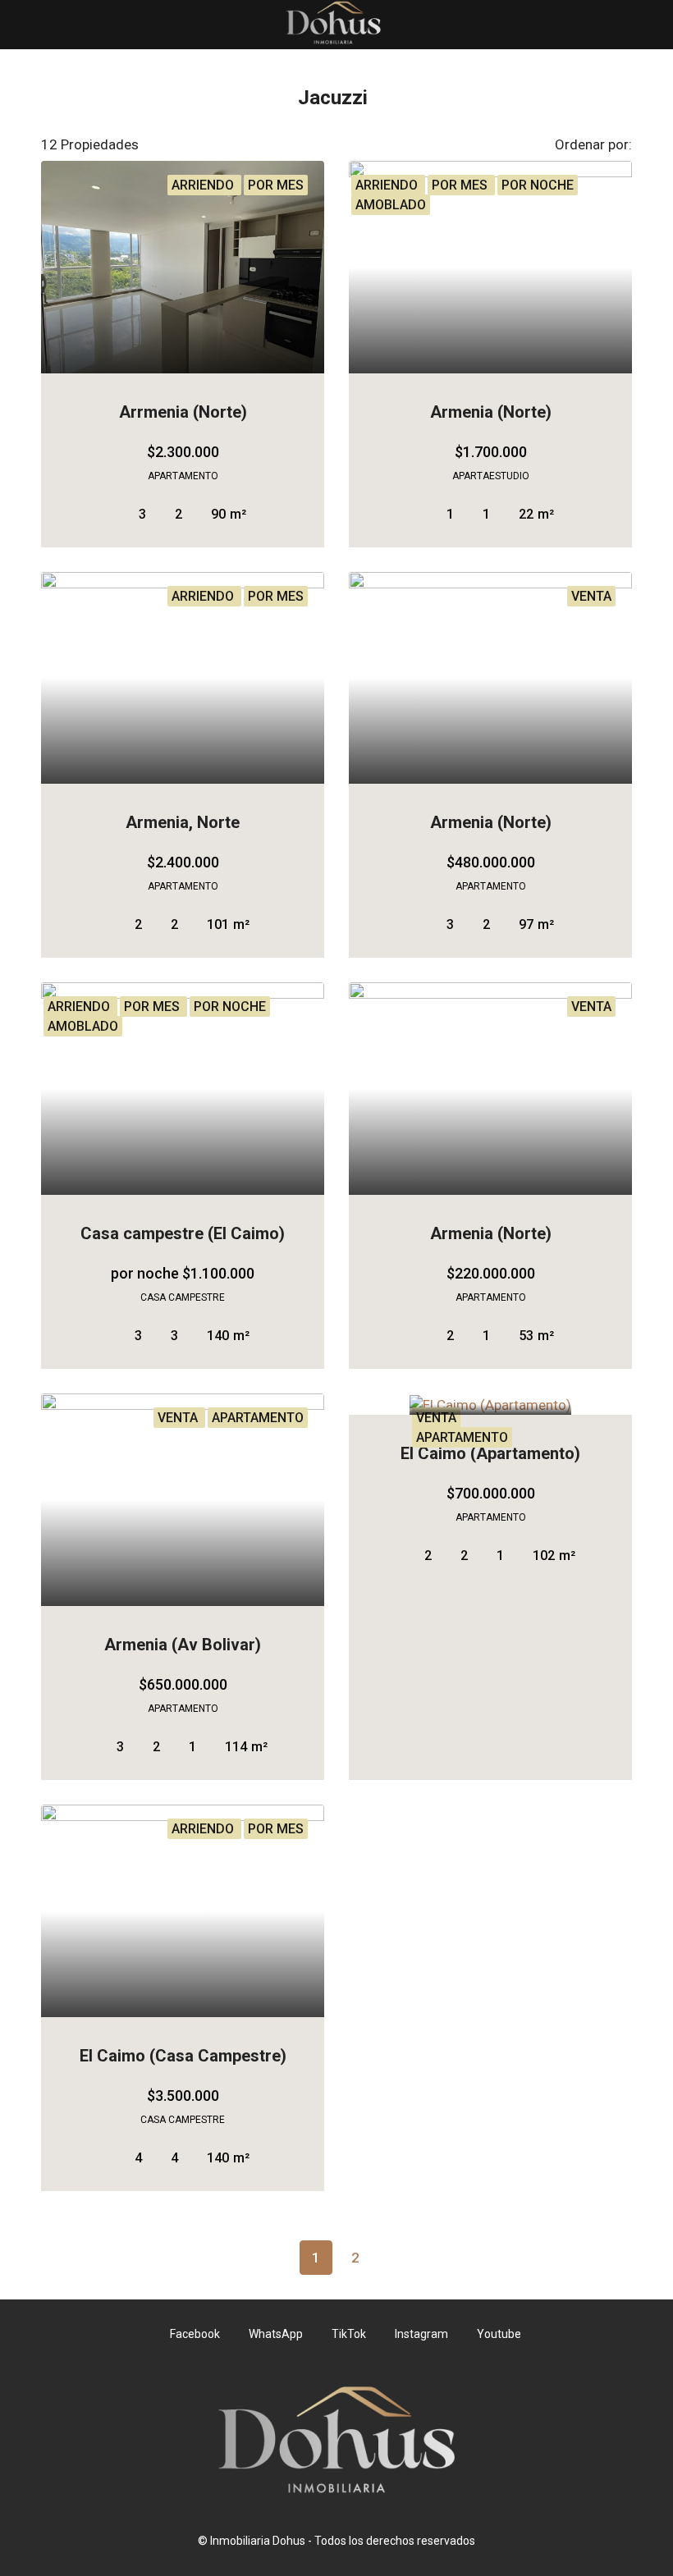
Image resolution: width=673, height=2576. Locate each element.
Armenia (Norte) (491, 412)
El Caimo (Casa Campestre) (183, 2056)
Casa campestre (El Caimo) (183, 1233)
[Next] (395, 2257)
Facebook (195, 2334)
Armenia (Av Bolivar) (183, 1645)
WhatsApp (276, 2334)
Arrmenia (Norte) (183, 412)
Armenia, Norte (183, 822)
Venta (436, 1418)
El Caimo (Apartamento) (490, 1453)
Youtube (498, 2334)
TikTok (349, 2334)
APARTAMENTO (462, 1437)
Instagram (421, 2334)
